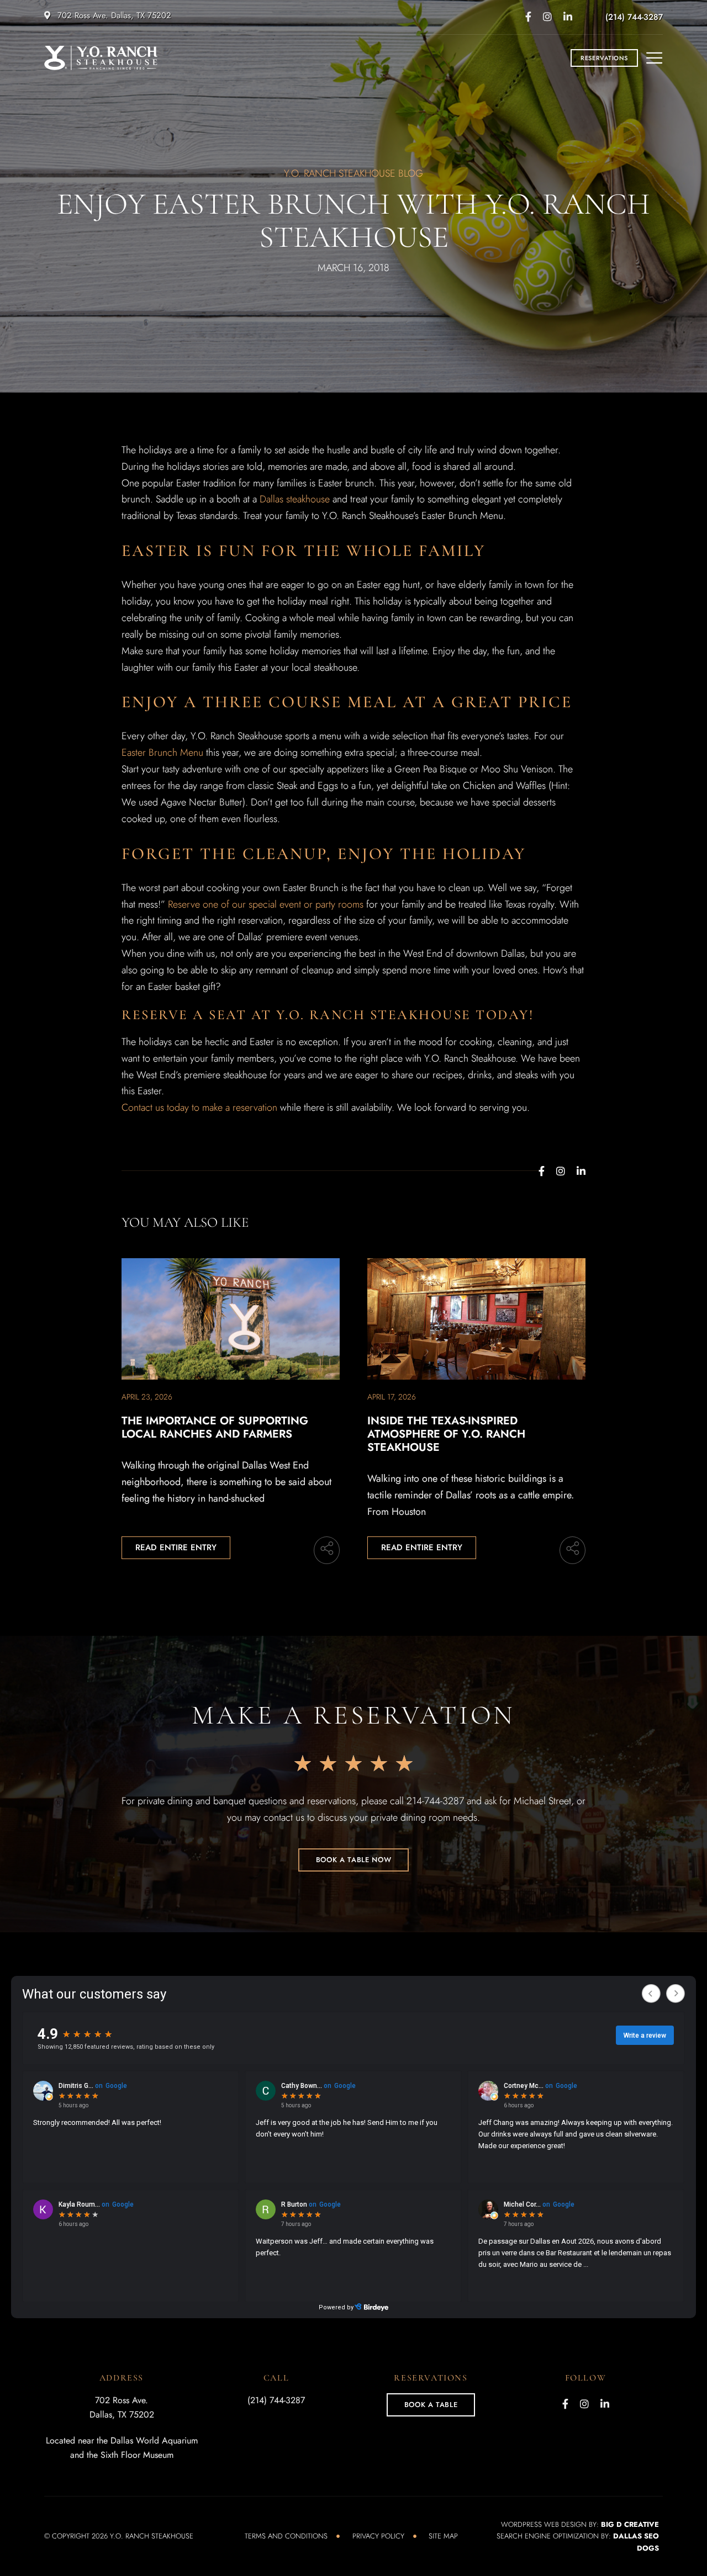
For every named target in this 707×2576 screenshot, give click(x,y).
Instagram (547, 17)
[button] (604, 58)
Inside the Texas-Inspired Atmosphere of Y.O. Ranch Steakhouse (446, 1434)
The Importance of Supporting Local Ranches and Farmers (215, 1427)
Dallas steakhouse (295, 499)
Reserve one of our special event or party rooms (266, 904)
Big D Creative (630, 2524)
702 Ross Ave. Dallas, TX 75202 (113, 15)
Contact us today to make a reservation (199, 1107)
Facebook (528, 17)
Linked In (568, 17)
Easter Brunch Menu (162, 752)
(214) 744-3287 (634, 17)
